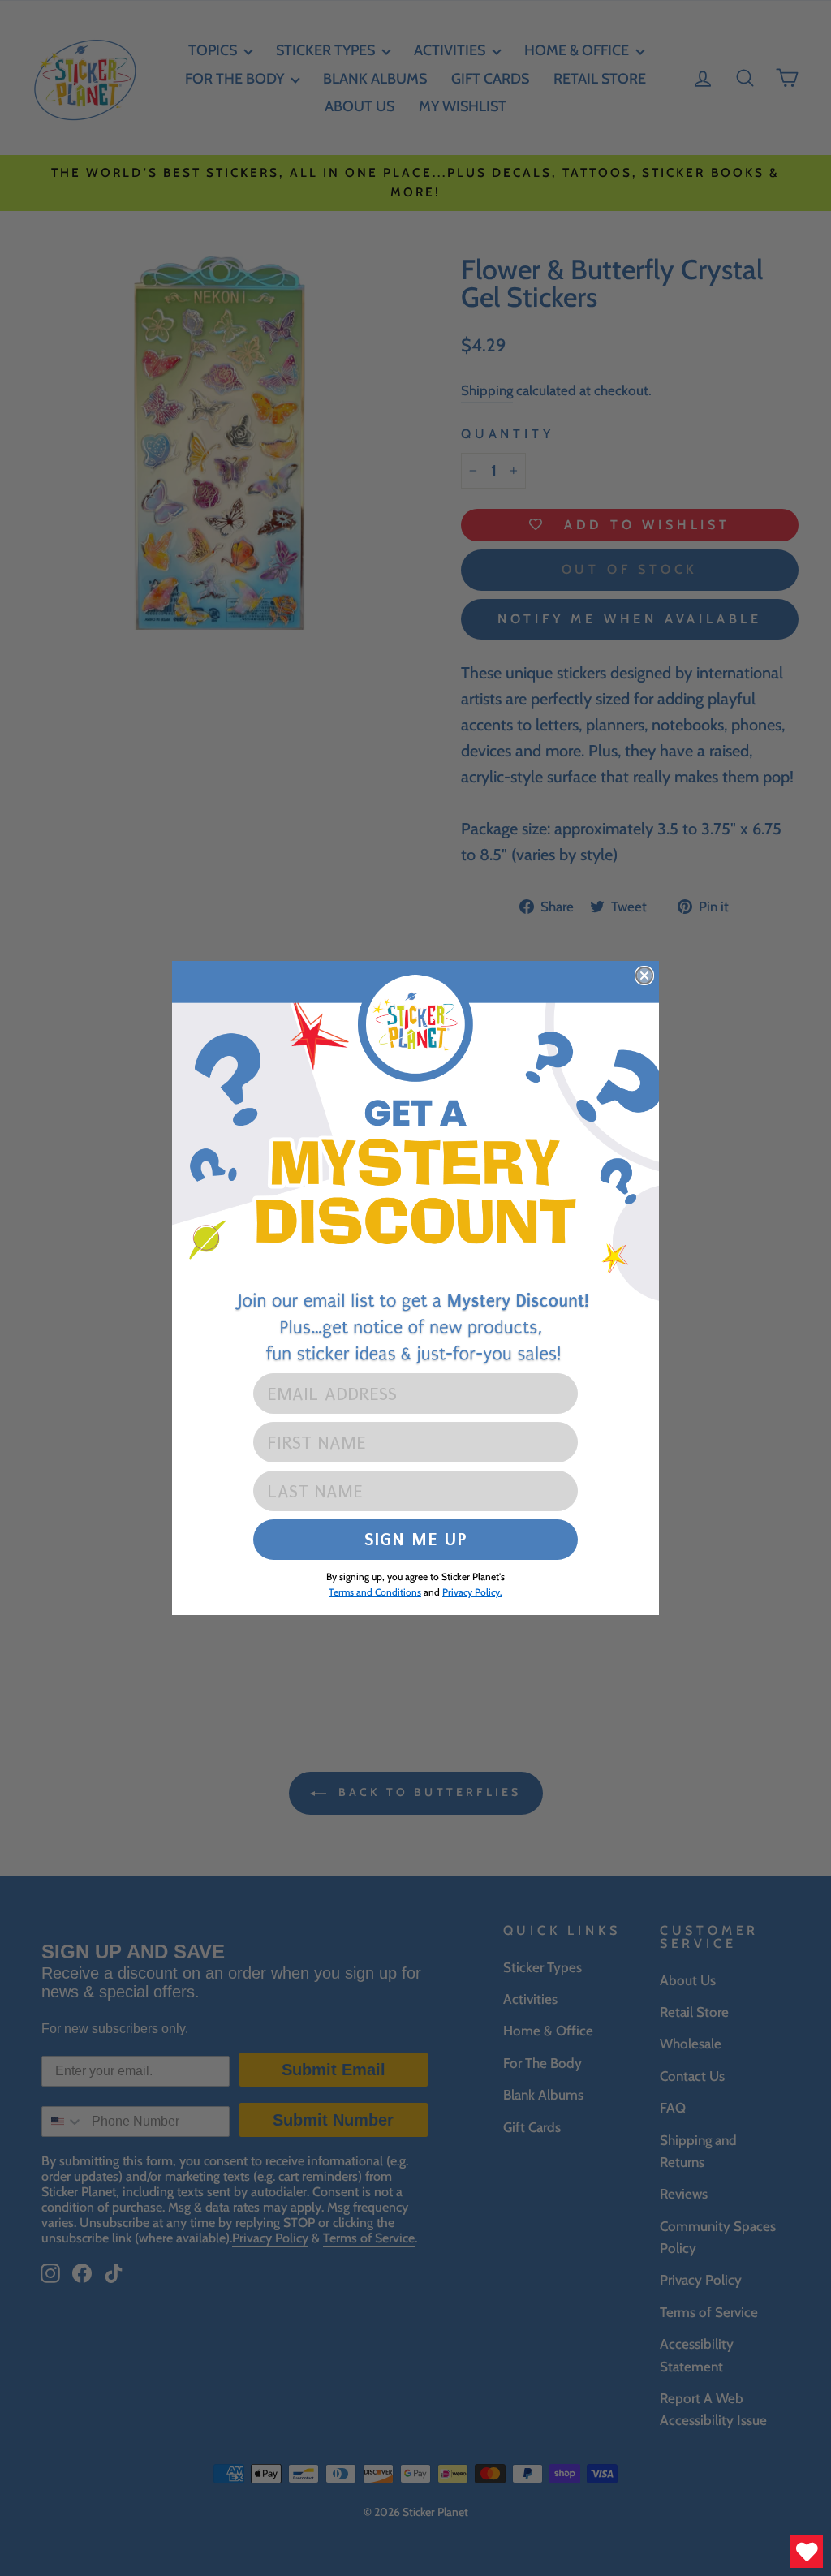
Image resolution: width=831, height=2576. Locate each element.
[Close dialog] (644, 976)
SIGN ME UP (416, 1539)
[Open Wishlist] (807, 2552)
